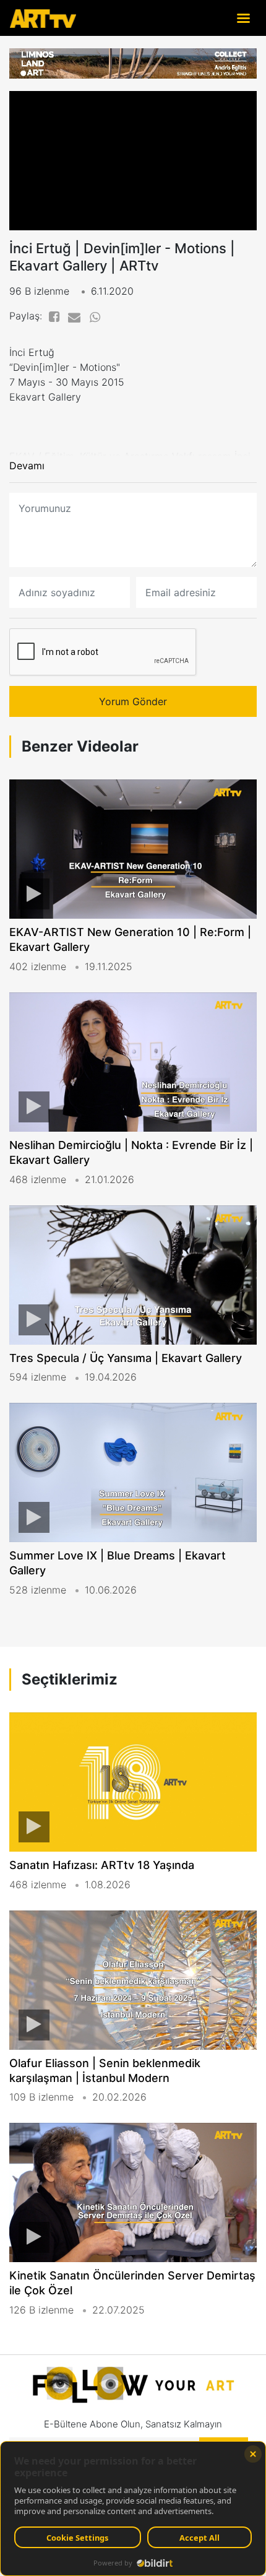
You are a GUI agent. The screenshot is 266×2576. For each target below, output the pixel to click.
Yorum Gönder (133, 701)
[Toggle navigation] (243, 18)
